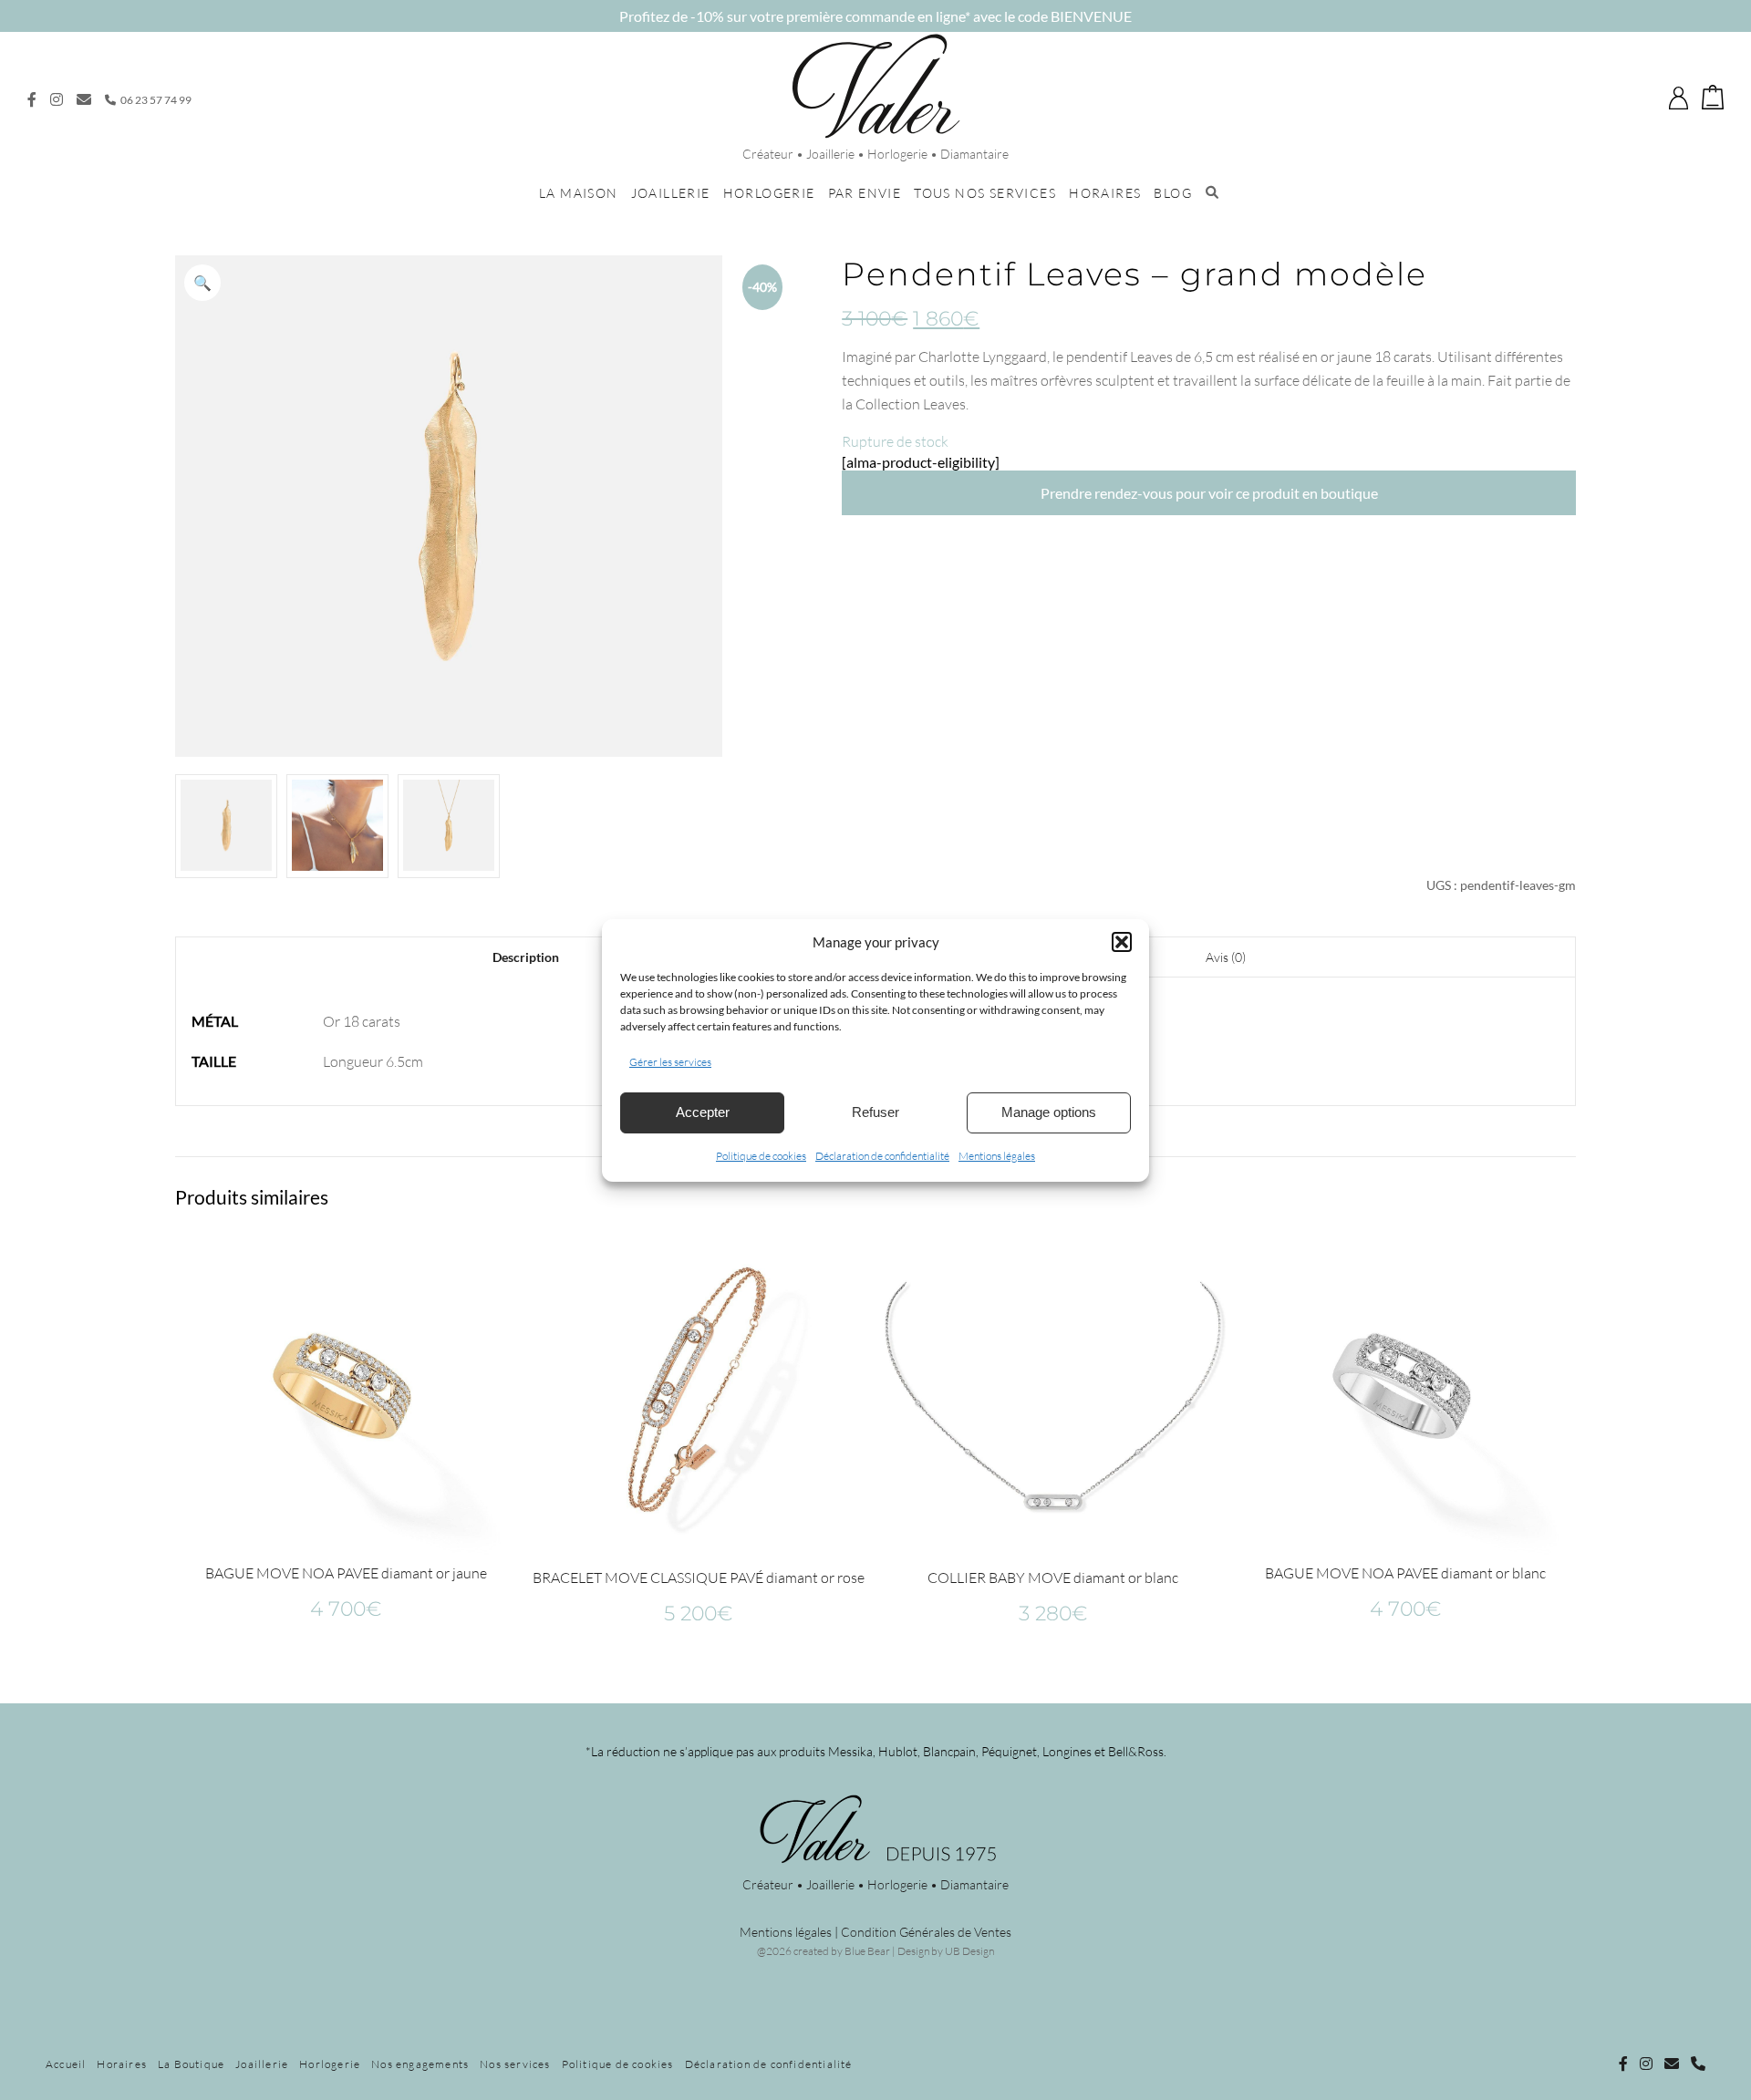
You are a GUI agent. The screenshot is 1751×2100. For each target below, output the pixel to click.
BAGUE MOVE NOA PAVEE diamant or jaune (346, 1573)
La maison (579, 193)
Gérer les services (670, 1062)
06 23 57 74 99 (155, 100)
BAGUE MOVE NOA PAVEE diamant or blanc (1405, 1573)
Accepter (703, 1112)
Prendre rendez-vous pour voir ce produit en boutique (1209, 493)
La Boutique (191, 2064)
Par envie (865, 193)
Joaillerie (671, 193)
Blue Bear (867, 1951)
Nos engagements (420, 2064)
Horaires (1105, 193)
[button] (1122, 942)
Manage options (1049, 1112)
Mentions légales (997, 1156)
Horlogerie (769, 193)
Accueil (66, 2064)
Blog (1173, 193)
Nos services (515, 2064)
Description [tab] (526, 957)
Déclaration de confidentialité (882, 1156)
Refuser (875, 1112)
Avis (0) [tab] (1226, 957)
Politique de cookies (761, 1156)
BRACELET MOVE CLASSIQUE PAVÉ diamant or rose (699, 1578)
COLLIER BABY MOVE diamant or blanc (1053, 1578)
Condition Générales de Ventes (926, 1932)
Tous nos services (985, 193)
